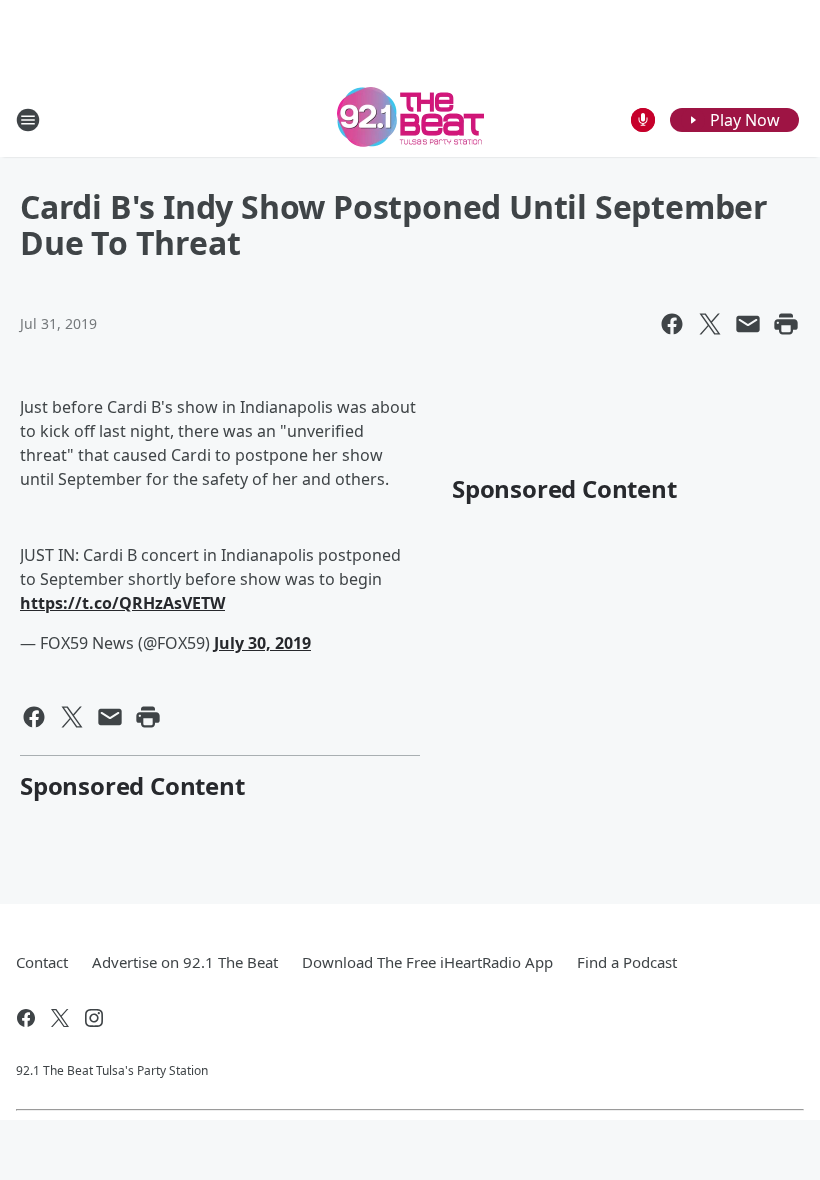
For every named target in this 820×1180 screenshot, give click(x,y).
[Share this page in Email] (748, 324)
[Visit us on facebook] (26, 1018)
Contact (42, 962)
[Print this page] (786, 324)
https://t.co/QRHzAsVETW (122, 603)
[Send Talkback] (643, 120)
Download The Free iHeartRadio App (427, 962)
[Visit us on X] (60, 1018)
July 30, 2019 (262, 643)
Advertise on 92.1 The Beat (185, 962)
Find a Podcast (627, 962)
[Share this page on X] (710, 324)
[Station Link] (410, 119)
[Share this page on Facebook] (672, 324)
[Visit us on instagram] (94, 1018)
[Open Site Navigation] (28, 120)
